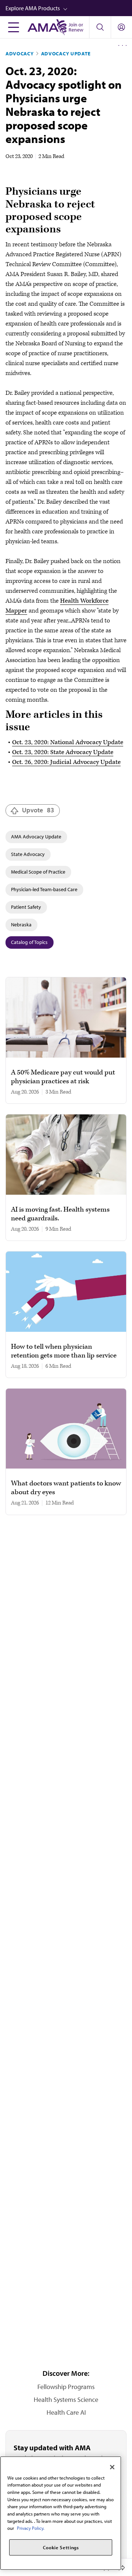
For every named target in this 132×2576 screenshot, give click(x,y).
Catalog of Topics (29, 942)
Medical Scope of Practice (38, 872)
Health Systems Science (66, 2399)
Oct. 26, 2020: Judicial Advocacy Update (66, 762)
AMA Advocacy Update (36, 837)
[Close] (112, 2467)
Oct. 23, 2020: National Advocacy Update (68, 742)
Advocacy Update (66, 54)
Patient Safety (26, 907)
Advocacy (20, 54)
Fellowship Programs (66, 2387)
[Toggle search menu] (100, 27)
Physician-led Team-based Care (44, 889)
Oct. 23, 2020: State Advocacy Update (63, 752)
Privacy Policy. (31, 2528)
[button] (69, 8)
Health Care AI (66, 2412)
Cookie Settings (61, 2547)
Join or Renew (76, 27)
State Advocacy (28, 854)
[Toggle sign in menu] (121, 27)
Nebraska (21, 925)
